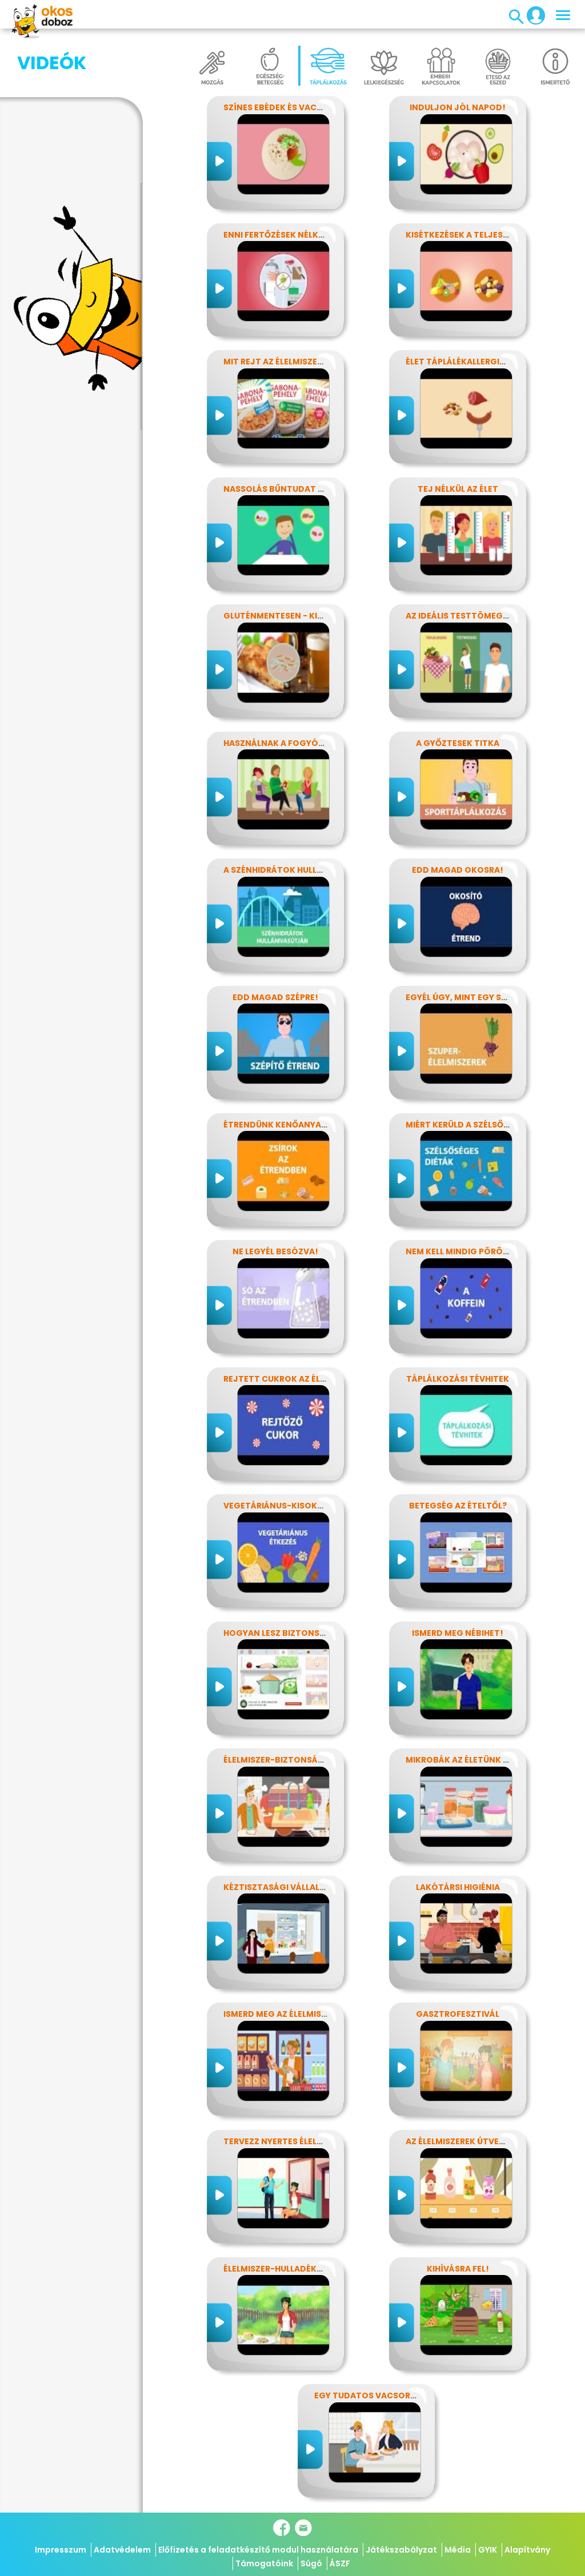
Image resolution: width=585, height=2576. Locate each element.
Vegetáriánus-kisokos (276, 1506)
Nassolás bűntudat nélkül (286, 489)
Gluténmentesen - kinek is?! (287, 616)
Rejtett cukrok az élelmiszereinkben (308, 1379)
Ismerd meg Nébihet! (458, 1633)
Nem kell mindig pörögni (462, 1251)
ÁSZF (340, 2563)
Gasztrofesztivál (458, 2014)
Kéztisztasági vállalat (277, 1887)
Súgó (311, 2563)
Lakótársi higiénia (458, 1887)
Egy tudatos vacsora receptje (386, 2396)
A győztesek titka (458, 743)
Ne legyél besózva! (275, 1251)
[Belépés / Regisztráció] (532, 15)
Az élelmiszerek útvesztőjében (476, 2141)
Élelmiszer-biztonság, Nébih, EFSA (300, 1760)
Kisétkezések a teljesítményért (478, 235)
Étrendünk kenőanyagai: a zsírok (301, 1125)
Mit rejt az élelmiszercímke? (289, 362)
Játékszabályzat (401, 2550)
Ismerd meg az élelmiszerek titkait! (304, 2014)
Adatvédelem (122, 2550)
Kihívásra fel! (458, 2269)
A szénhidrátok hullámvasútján (299, 870)
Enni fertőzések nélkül (276, 235)
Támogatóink (264, 2563)
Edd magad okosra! (458, 870)
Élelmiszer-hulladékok (276, 2269)
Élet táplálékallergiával (463, 362)
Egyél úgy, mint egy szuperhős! (476, 997)
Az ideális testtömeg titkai (469, 616)
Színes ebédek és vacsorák (284, 107)
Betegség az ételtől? (458, 1506)
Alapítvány (527, 2550)
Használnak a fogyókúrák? (287, 743)
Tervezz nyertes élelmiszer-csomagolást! (322, 2141)
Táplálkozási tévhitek (458, 1379)
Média (458, 2550)
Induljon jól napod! (458, 107)
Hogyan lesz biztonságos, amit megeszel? (320, 1633)
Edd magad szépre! (275, 997)
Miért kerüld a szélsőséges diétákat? (492, 1125)
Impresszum (61, 2550)
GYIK (488, 2550)
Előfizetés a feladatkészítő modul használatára (258, 2550)
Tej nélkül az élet (458, 489)
